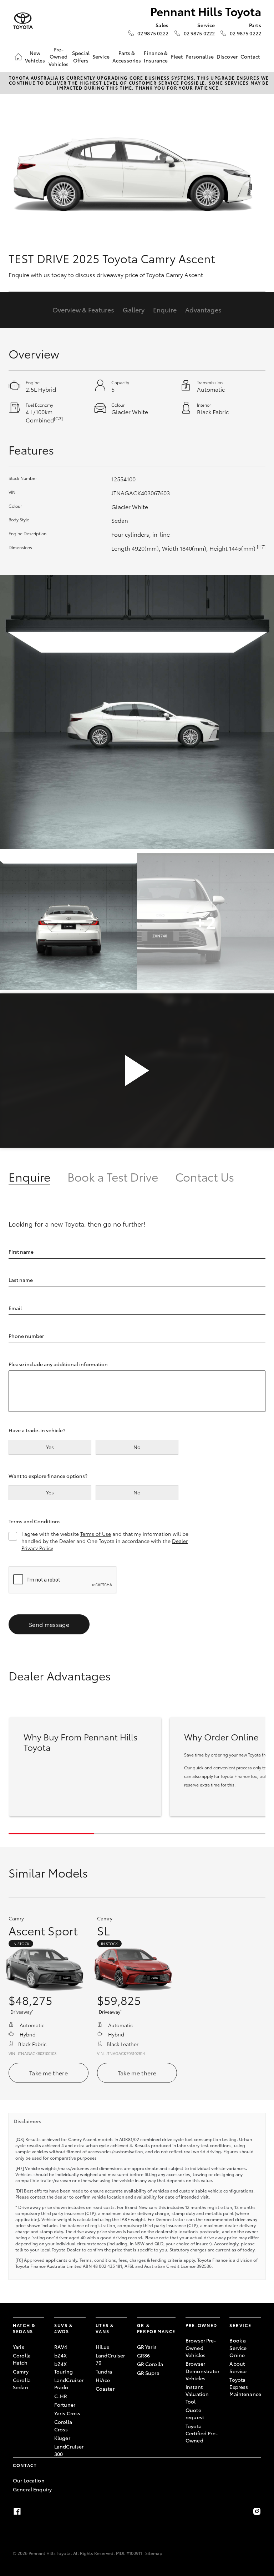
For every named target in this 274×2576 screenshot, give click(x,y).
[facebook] (17, 2511)
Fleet (177, 56)
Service (101, 56)
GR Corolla (150, 2364)
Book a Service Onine (238, 2348)
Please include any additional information (58, 1364)
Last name (21, 1280)
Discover (227, 56)
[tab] (38, 1176)
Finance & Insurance (156, 56)
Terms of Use (96, 1534)
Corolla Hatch (22, 2359)
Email (15, 1308)
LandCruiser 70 (110, 2359)
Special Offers (81, 56)
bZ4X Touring (64, 2367)
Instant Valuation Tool (197, 2394)
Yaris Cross (67, 2413)
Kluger (62, 2438)
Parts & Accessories (127, 56)
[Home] (18, 57)
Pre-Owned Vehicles (59, 57)
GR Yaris (147, 2347)
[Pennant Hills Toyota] (23, 21)
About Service (238, 2367)
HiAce (103, 2380)
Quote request (195, 2414)
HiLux (103, 2347)
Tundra (104, 2371)
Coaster (105, 2389)
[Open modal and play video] (137, 1071)
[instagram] (257, 2511)
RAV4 (61, 2347)
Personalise (200, 56)
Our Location (29, 2480)
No (137, 1447)
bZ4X (61, 2355)
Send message (49, 1624)
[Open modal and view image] (137, 712)
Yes (50, 1447)
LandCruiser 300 (69, 2450)
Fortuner (65, 2405)
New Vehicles (35, 56)
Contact (250, 56)
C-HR (61, 2396)
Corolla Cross (63, 2425)
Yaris (19, 2347)
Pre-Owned (201, 2325)
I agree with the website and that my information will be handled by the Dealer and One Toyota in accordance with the (105, 1541)
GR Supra (148, 2373)
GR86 (144, 2355)
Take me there (49, 2073)
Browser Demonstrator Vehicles (203, 2371)
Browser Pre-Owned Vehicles (201, 2348)
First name (21, 1252)
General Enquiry (32, 2489)
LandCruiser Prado (69, 2384)
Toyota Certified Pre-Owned (202, 2433)
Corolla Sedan (22, 2384)
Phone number (26, 1336)
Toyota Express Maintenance (245, 2387)
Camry (21, 2371)
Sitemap (154, 2553)
